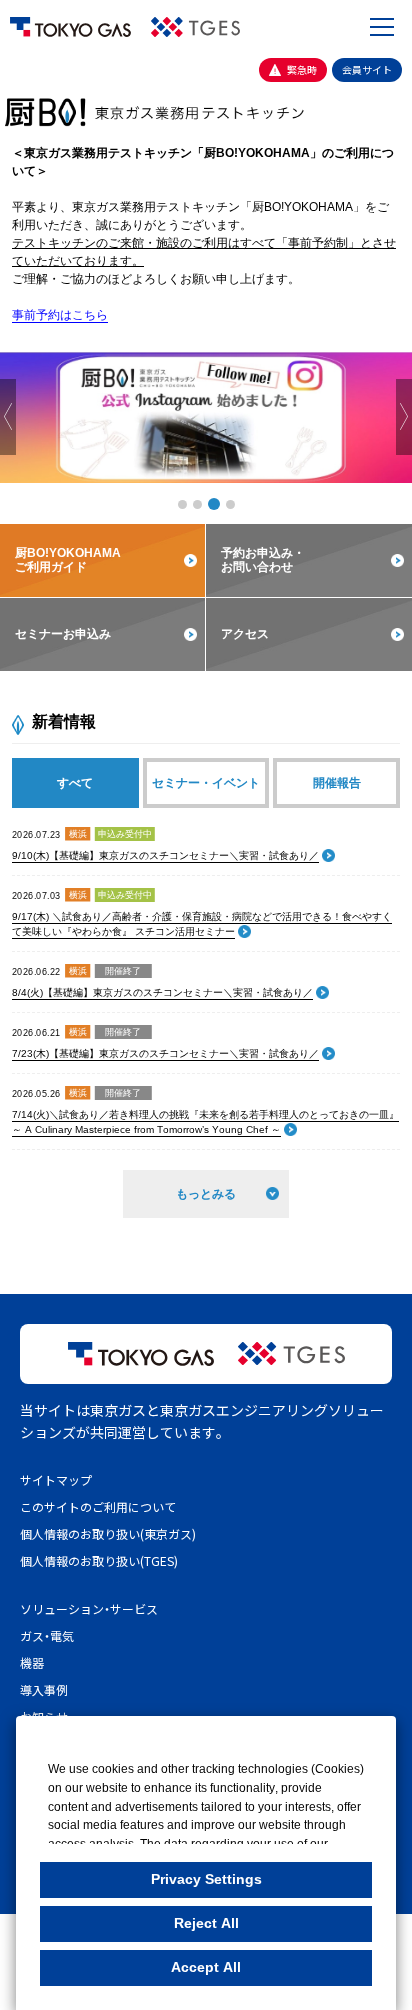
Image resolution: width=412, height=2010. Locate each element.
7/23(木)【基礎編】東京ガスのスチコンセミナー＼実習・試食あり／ (165, 1053)
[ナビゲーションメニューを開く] (382, 27)
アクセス (245, 634)
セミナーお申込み (63, 634)
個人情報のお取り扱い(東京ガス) (108, 1533)
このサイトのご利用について (98, 1506)
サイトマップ (56, 1479)
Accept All (206, 1967)
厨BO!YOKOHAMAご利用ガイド (68, 560)
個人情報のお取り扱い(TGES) (99, 1560)
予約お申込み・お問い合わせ (263, 560)
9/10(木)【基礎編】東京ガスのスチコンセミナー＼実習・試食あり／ (165, 855)
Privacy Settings (206, 1879)
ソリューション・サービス (89, 1608)
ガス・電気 (47, 1635)
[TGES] (195, 27)
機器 (32, 1662)
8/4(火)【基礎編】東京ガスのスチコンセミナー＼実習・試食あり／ (162, 992)
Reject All (206, 1923)
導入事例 (44, 1689)
